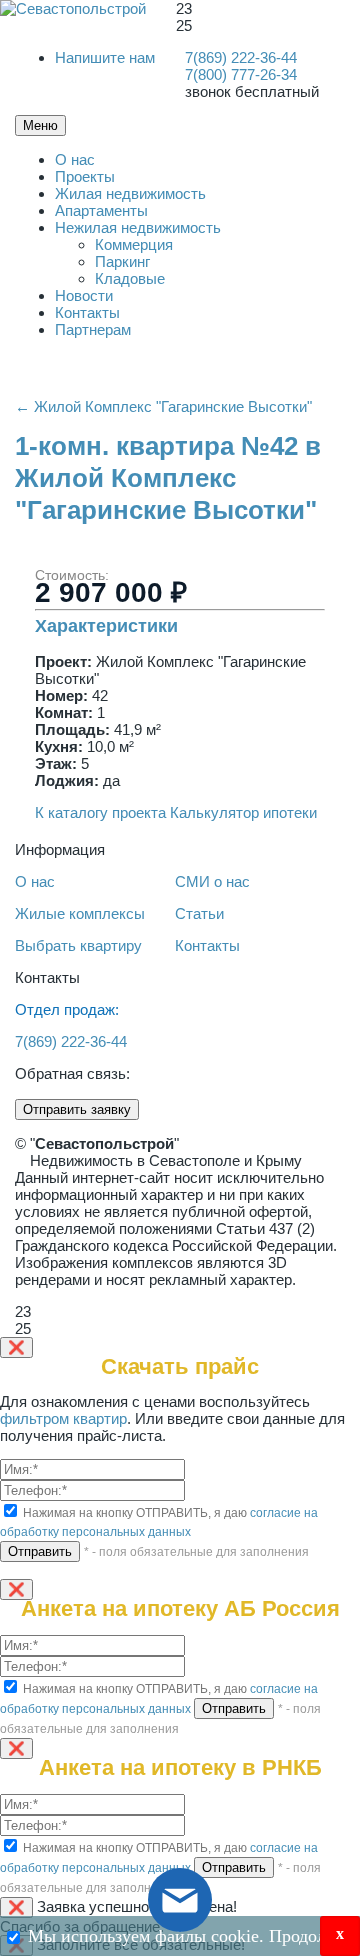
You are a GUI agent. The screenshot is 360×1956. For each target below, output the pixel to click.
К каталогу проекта (100, 812)
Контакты (87, 312)
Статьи (199, 913)
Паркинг (122, 261)
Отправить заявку (77, 1109)
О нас (75, 159)
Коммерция (134, 244)
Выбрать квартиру (78, 945)
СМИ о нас (212, 881)
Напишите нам (105, 57)
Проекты (85, 176)
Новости (84, 295)
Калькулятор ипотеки (243, 812)
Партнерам (93, 329)
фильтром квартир (63, 1418)
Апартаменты (101, 210)
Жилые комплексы (80, 913)
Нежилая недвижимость (138, 227)
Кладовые (130, 278)
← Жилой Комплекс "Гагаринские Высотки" (163, 406)
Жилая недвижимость (130, 193)
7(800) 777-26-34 (241, 74)
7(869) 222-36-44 (241, 57)
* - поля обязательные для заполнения (196, 1552)
